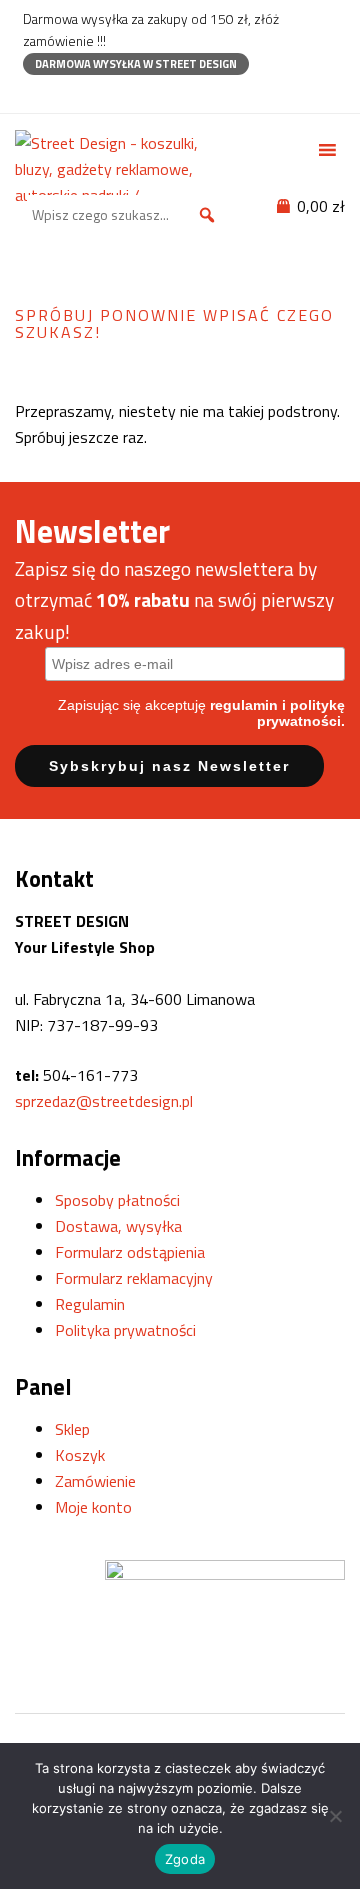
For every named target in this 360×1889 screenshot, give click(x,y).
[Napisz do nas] (102, 93)
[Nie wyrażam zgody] (335, 1816)
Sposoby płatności (117, 1200)
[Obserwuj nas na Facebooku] (32, 93)
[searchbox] (127, 215)
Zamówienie (95, 1481)
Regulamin (90, 1304)
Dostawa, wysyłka (118, 1226)
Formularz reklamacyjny (134, 1278)
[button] (207, 215)
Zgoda (185, 1859)
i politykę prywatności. (301, 713)
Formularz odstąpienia (130, 1252)
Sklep (72, 1429)
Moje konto (93, 1507)
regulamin (244, 705)
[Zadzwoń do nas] (67, 93)
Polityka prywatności (125, 1330)
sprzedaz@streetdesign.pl (104, 1101)
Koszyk (80, 1455)
